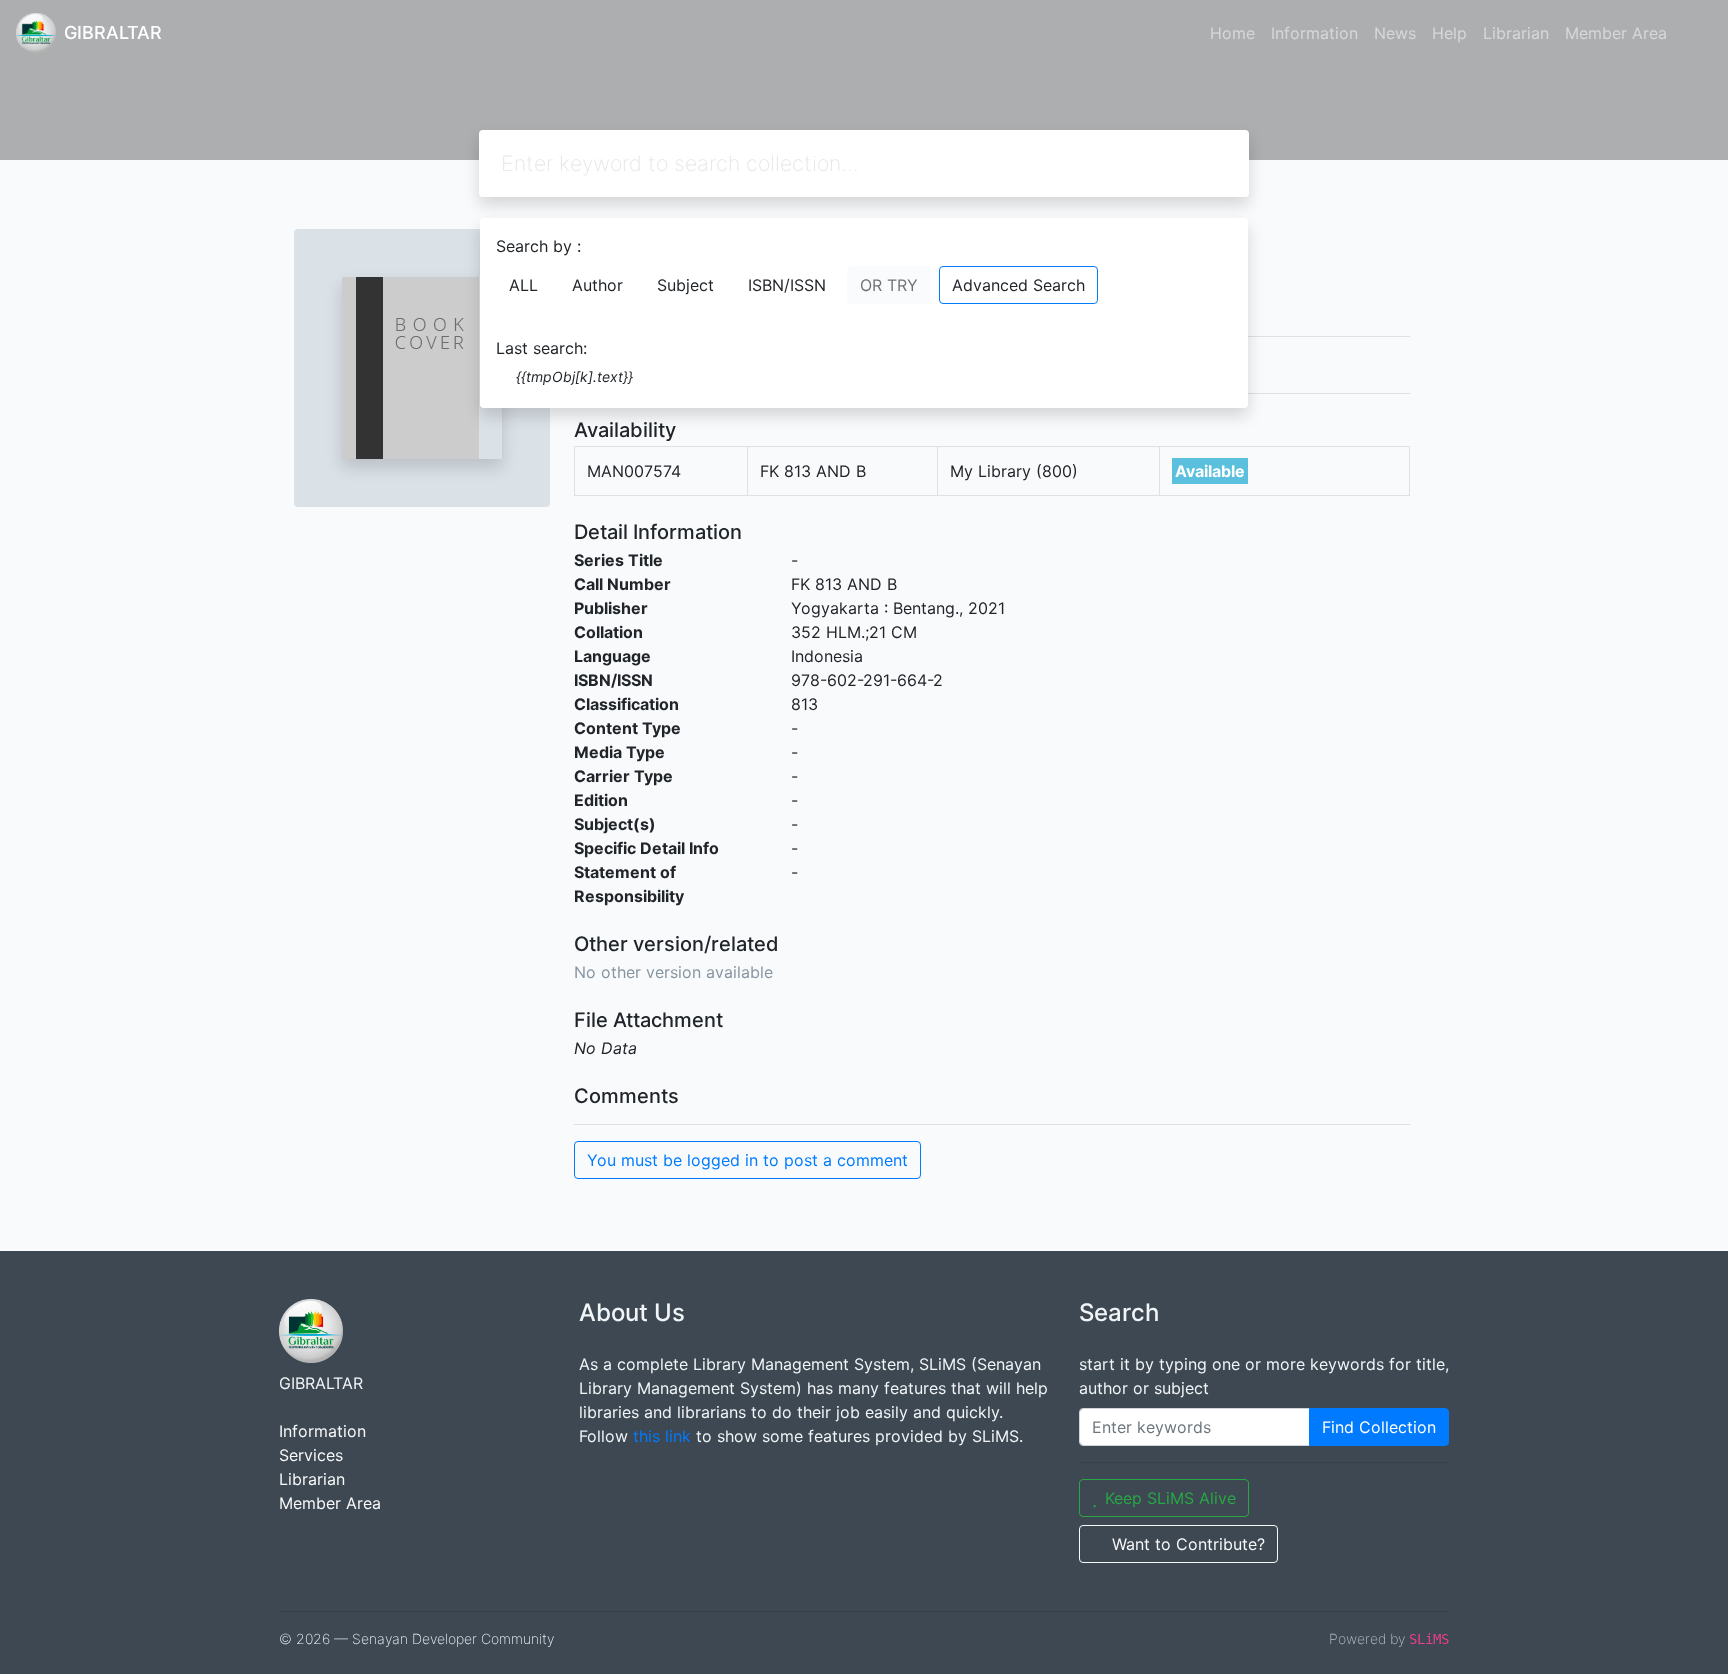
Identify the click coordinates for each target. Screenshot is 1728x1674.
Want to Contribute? (1188, 1544)
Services (311, 1455)
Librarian (1516, 33)
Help (1449, 33)
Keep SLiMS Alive (1170, 1498)
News (1395, 33)
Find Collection (1379, 1427)
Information (1314, 33)
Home (1232, 33)
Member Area (1616, 33)
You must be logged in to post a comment (747, 1160)
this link (662, 1436)
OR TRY (889, 285)
